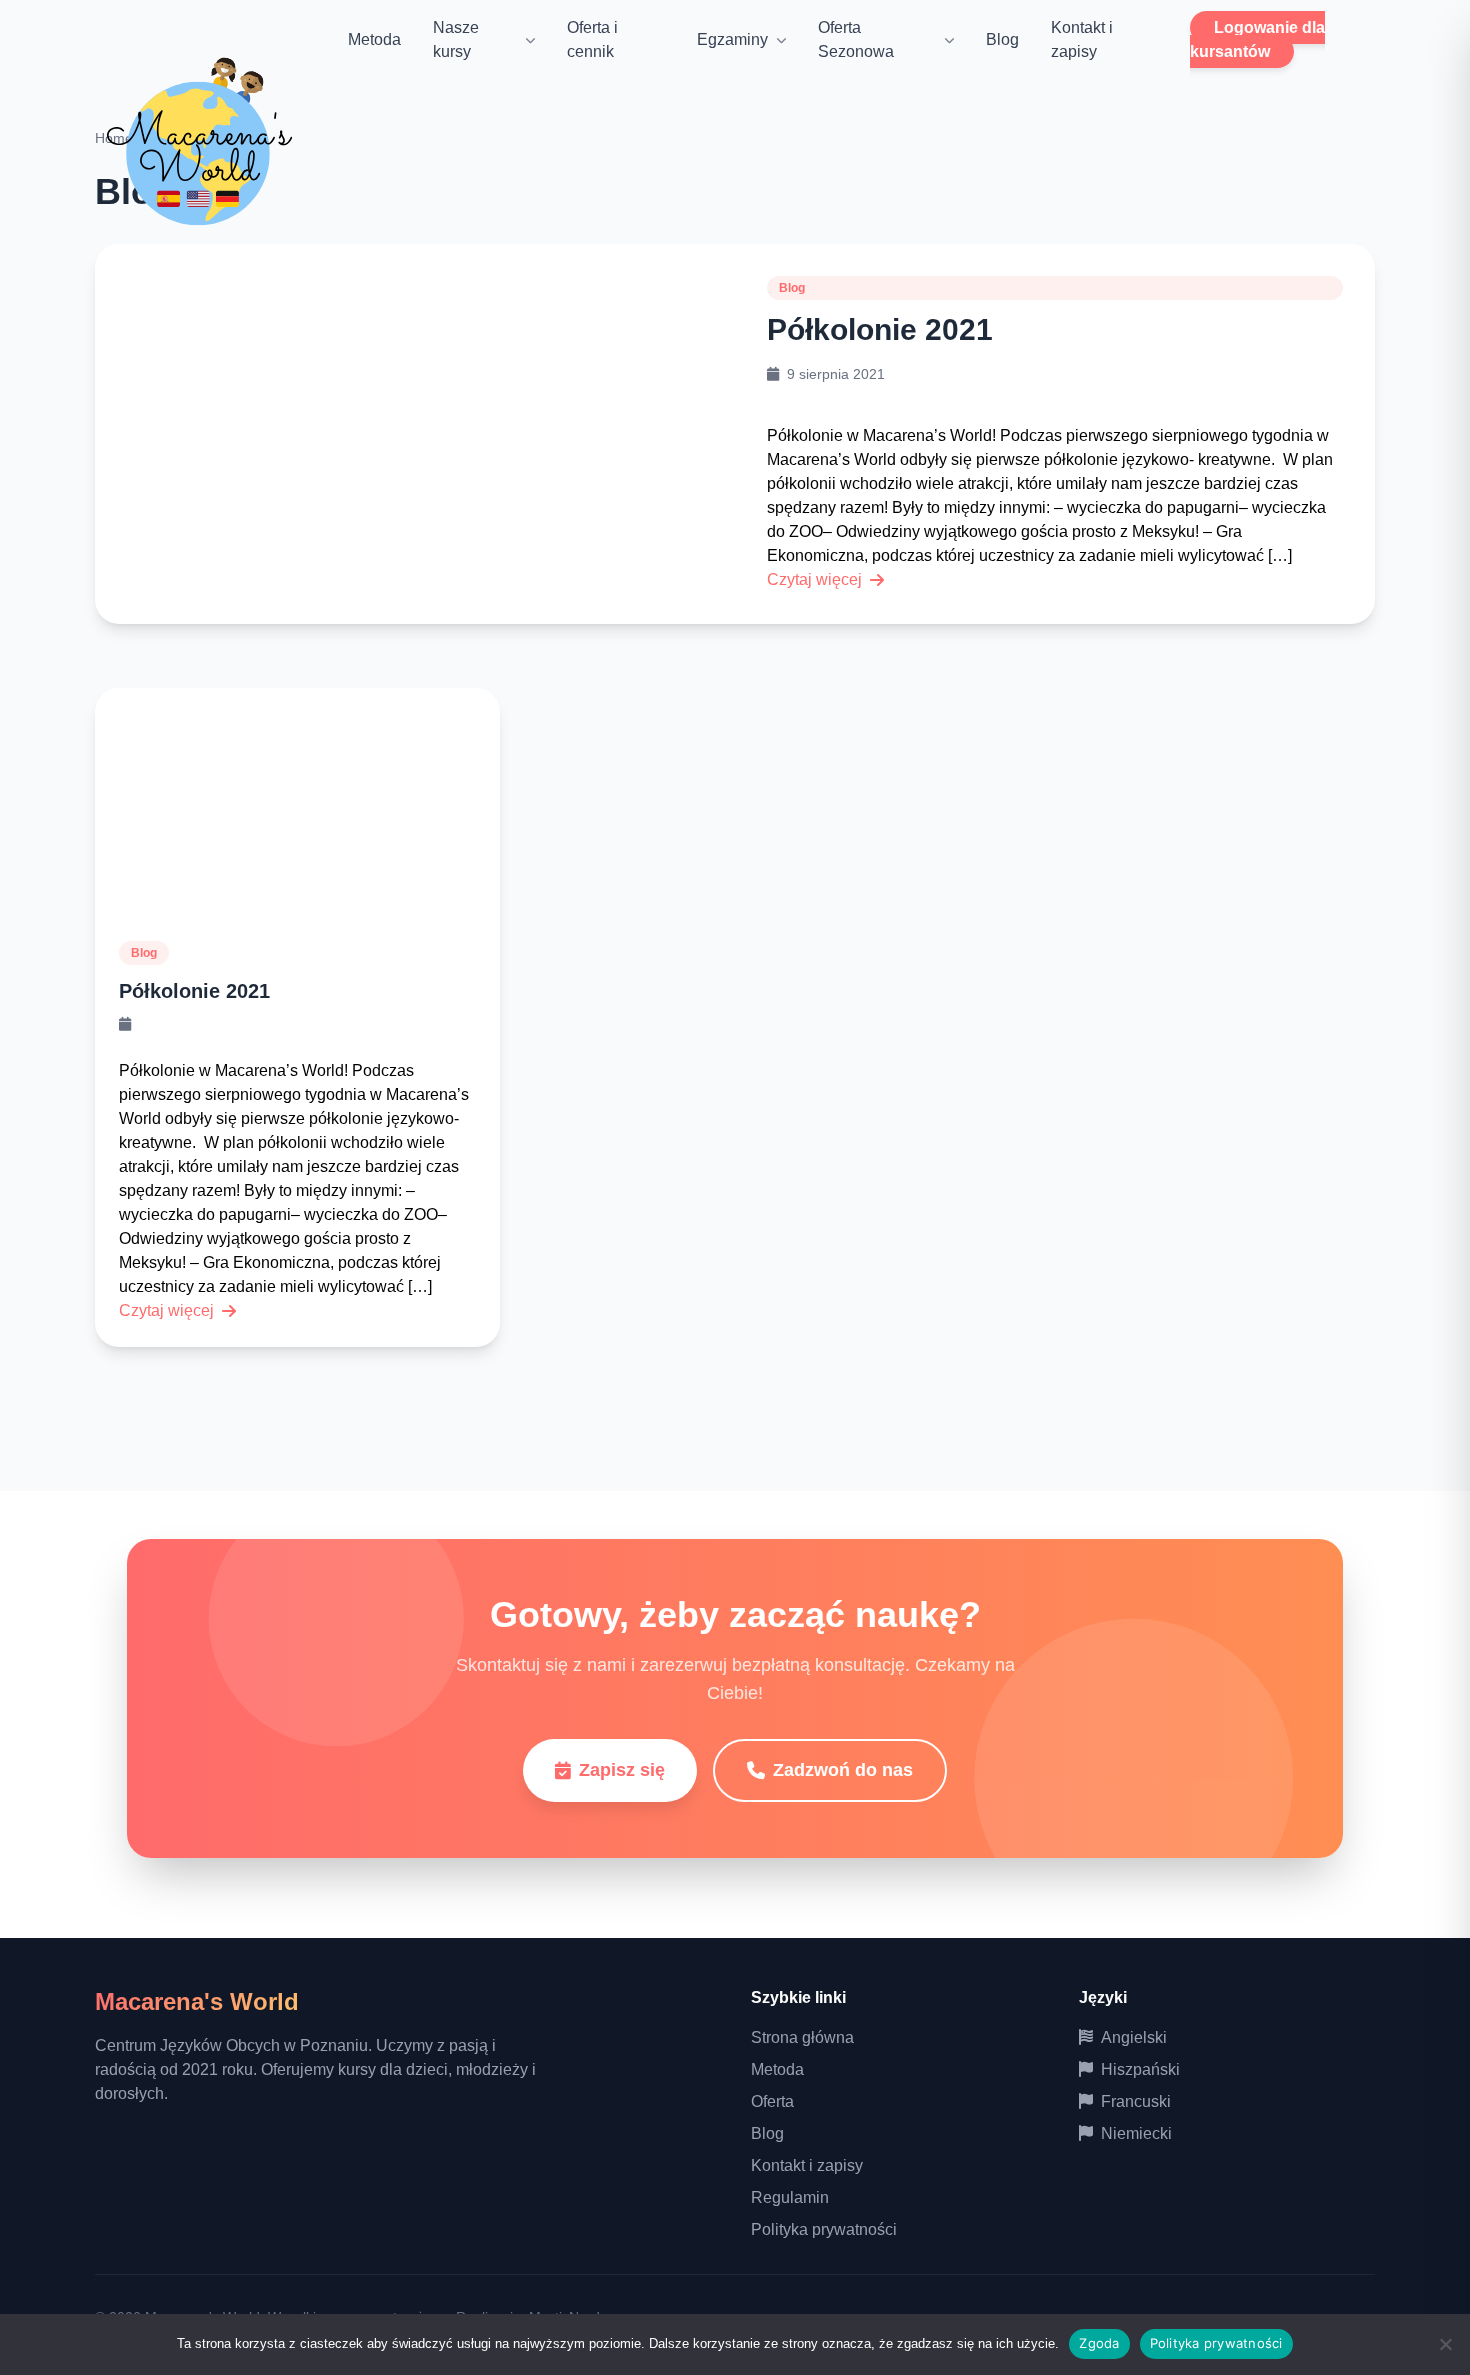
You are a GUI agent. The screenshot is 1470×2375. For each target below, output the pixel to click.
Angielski (1134, 2037)
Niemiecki (1136, 2133)
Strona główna (802, 2037)
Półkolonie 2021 (880, 329)
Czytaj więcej (814, 579)
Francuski (1136, 2101)
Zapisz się (622, 1770)
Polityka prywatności (824, 2229)
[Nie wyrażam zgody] (1445, 2344)
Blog (1002, 39)
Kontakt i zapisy (807, 2165)
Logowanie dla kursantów (1257, 39)
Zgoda (1099, 2343)
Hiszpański (1140, 2069)
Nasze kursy (456, 39)
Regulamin (790, 2197)
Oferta (772, 2101)
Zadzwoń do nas (843, 1770)
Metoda (374, 39)
